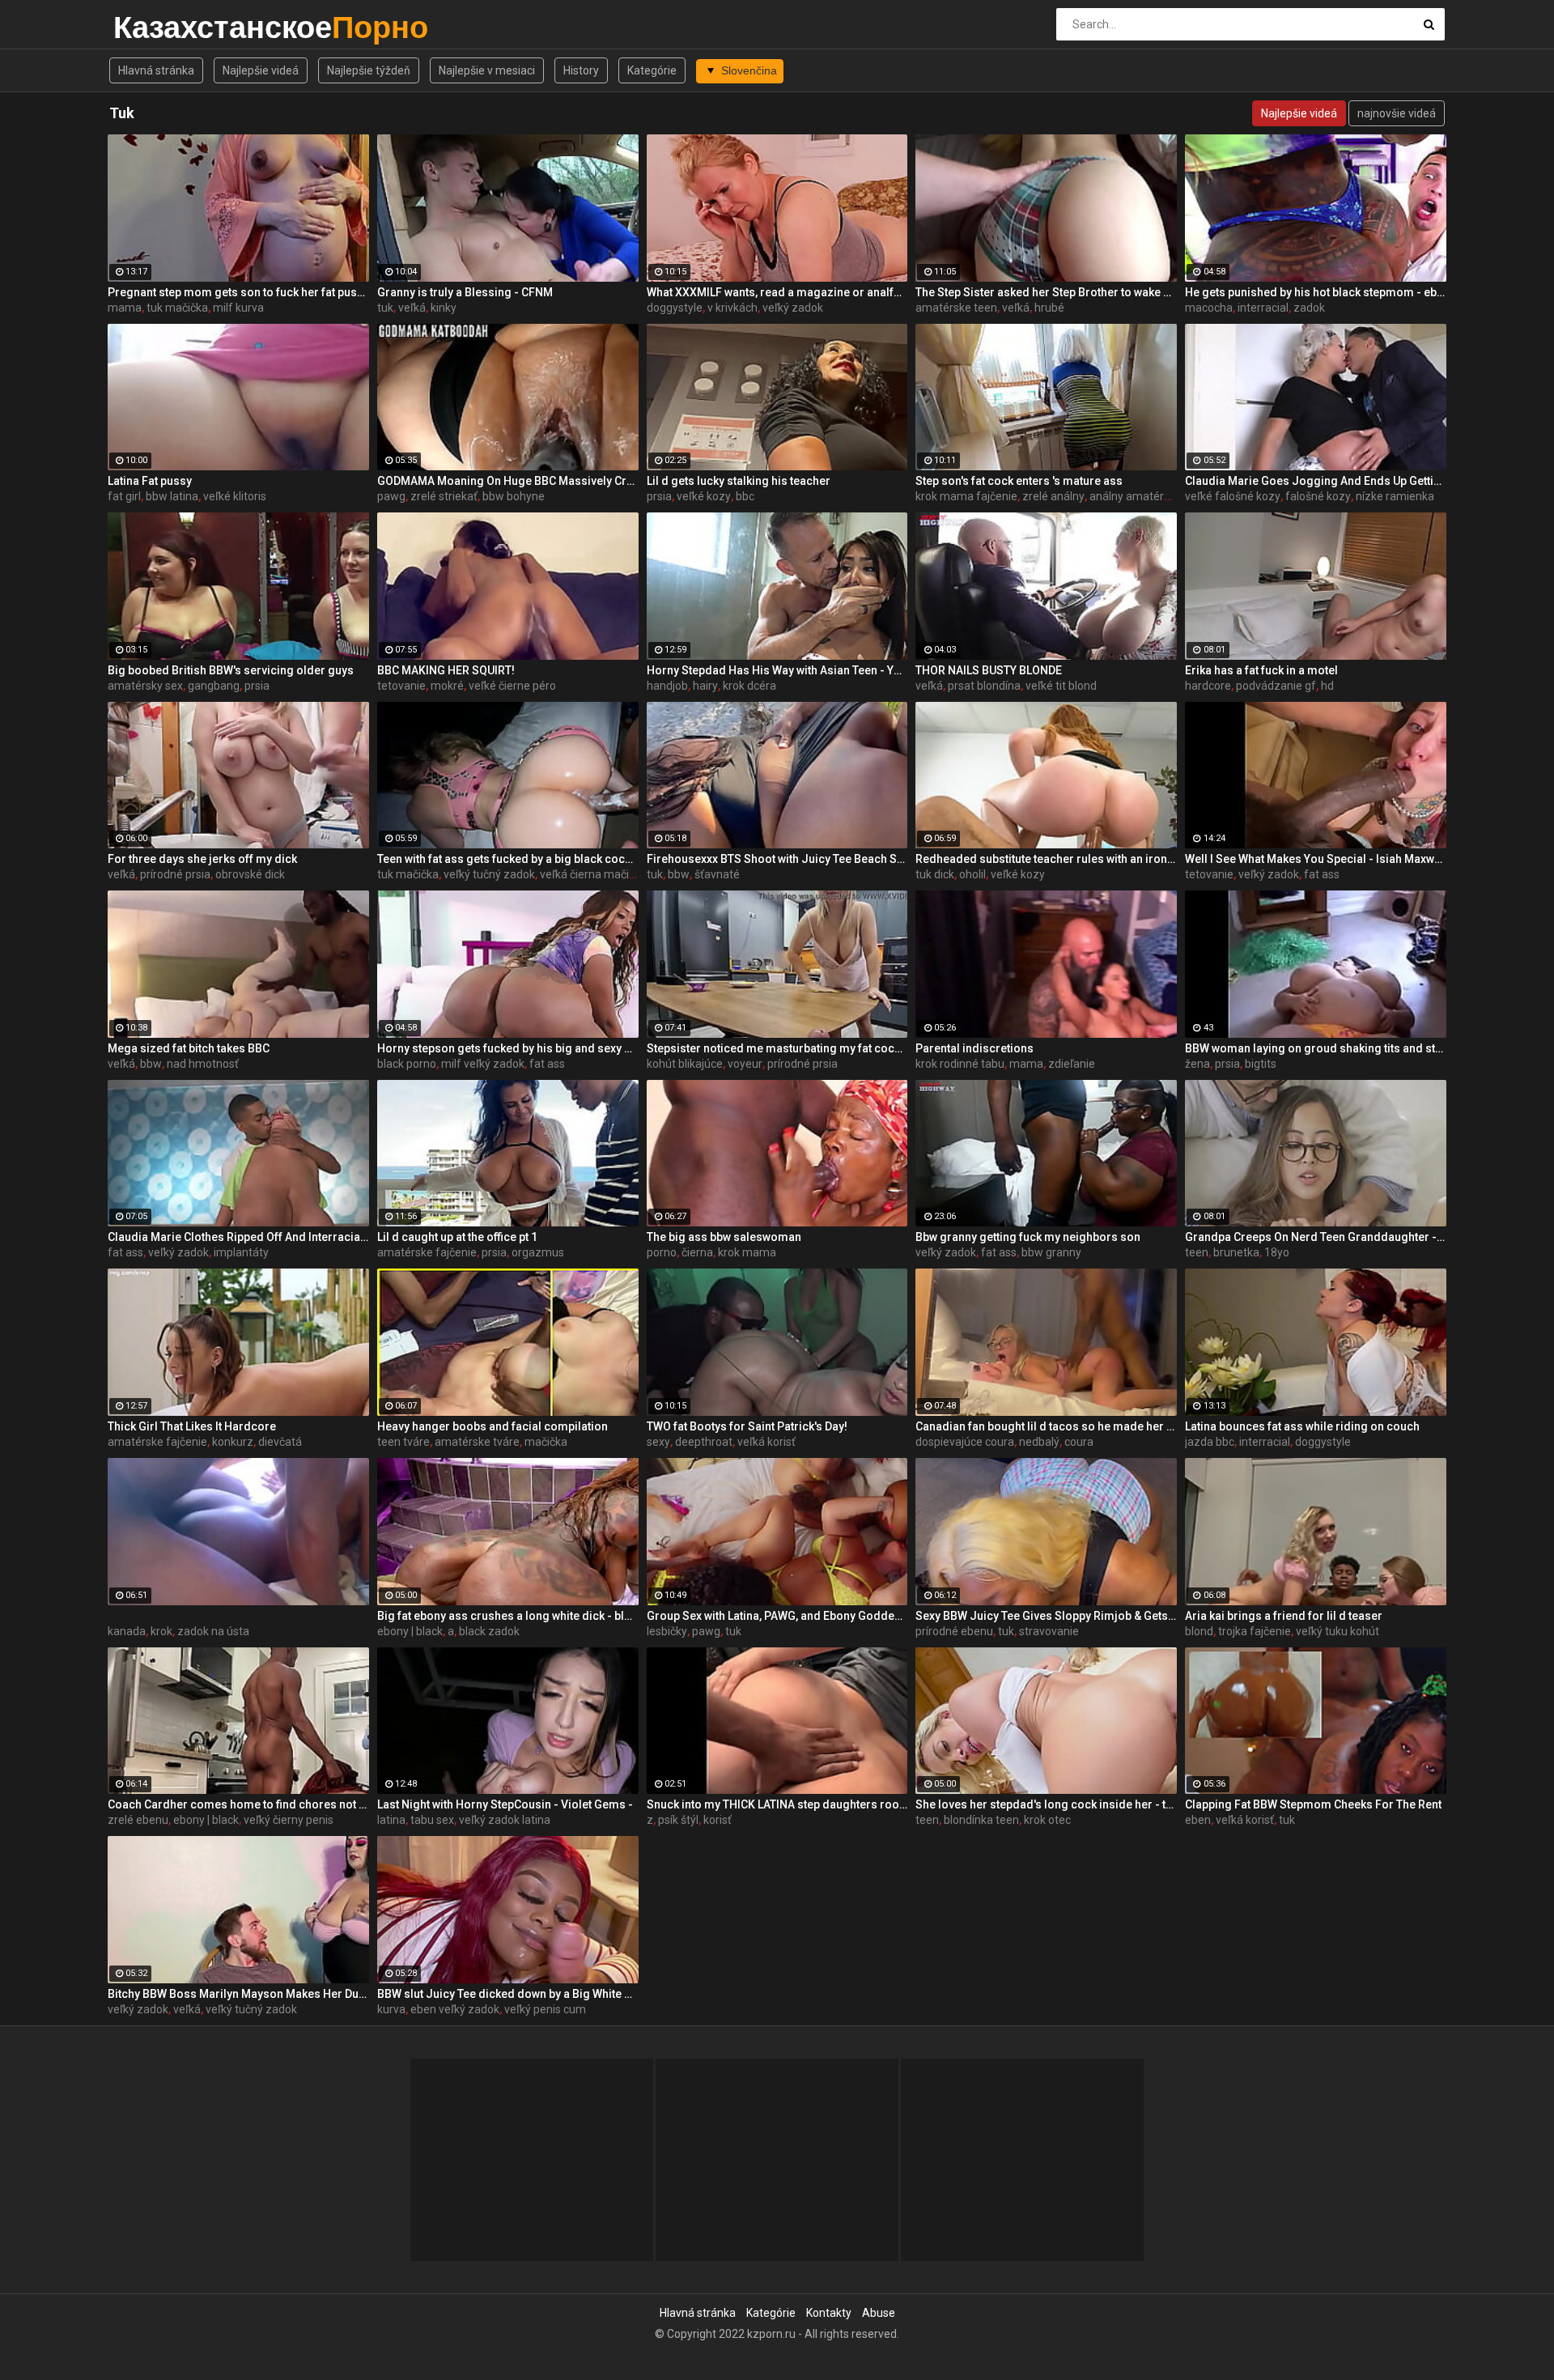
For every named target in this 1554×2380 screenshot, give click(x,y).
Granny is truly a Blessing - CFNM (465, 292)
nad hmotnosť (203, 1064)
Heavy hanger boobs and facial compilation (493, 1426)
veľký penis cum (545, 2009)
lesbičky (667, 1631)
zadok (1309, 308)
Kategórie (652, 70)
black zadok (489, 1631)
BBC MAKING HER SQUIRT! (446, 670)
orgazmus (538, 1252)
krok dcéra (749, 686)
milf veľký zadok (483, 1064)
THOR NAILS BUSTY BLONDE (989, 670)
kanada (127, 1631)
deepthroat (704, 1442)
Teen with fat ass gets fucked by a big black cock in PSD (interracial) (508, 859)
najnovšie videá (1397, 113)
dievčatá (280, 1442)
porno (662, 1252)
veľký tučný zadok (489, 874)
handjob (667, 686)
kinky (444, 308)
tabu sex (432, 1820)
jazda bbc (1210, 1442)
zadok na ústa (213, 1631)
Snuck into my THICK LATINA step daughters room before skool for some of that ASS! (777, 1804)
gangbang (214, 686)
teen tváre (403, 1442)
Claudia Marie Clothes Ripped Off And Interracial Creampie (238, 1237)
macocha (1209, 308)
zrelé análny (1053, 496)
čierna (697, 1252)
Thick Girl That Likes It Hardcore (192, 1426)
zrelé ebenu (138, 1820)
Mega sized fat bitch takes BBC (189, 1048)
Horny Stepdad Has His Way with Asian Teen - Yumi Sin (777, 670)
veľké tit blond (1061, 686)
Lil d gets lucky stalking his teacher (739, 481)
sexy (658, 1442)
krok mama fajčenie (966, 496)
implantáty (241, 1252)
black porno (407, 1064)
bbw (679, 874)
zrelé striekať (444, 496)
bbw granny (1051, 1252)
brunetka (1236, 1252)
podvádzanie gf (1276, 686)
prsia (659, 496)
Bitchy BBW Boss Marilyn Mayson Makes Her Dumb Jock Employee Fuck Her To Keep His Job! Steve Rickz (238, 1994)
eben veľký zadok (455, 2009)
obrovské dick (250, 874)
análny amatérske (1136, 496)
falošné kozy (1318, 496)
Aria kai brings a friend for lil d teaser (1284, 1616)
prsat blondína (984, 686)
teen (1197, 1252)
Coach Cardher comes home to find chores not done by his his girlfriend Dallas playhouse (238, 1804)
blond (1199, 1631)
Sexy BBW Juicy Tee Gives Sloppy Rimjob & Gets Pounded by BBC (1046, 1616)
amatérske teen (956, 308)
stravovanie (1049, 1631)
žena (1197, 1064)
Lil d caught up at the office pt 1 (457, 1237)
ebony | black (410, 1631)
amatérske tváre (477, 1442)
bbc (745, 496)
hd (1327, 686)
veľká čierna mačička (593, 874)
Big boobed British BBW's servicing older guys (231, 670)
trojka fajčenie (1255, 1631)
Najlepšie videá (261, 70)
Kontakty (829, 2313)
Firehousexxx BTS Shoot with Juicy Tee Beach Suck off (777, 859)
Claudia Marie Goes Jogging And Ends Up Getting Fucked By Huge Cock (1316, 481)
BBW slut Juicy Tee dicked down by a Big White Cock (508, 1994)
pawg (391, 496)
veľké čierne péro (512, 686)
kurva (391, 2009)
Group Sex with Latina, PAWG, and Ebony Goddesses (777, 1616)
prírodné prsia (175, 874)
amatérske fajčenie (427, 1252)
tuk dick (935, 874)
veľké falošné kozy (1233, 496)
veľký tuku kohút (1337, 1631)
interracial (1263, 308)
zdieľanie (1072, 1064)
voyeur (745, 1064)
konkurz (233, 1442)
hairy (705, 686)
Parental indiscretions (974, 1048)
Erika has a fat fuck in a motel (1261, 670)
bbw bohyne (514, 496)
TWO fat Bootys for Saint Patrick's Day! (747, 1426)
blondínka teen (981, 1820)
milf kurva (238, 308)
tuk (385, 308)
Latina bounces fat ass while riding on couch (1302, 1426)
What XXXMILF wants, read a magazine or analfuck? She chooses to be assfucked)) (777, 292)
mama (125, 308)
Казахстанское (156, 27)
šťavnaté (717, 874)
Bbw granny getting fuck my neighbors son (1028, 1237)
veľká (412, 308)
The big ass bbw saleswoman (724, 1237)
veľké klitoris (235, 496)
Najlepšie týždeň (369, 70)
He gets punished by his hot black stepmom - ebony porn (1316, 292)
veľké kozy (704, 496)
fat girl (124, 496)
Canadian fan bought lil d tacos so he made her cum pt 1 (1046, 1426)
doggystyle (675, 308)
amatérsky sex (145, 686)
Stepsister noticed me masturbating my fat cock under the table (777, 1048)
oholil (972, 874)
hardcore (1208, 686)
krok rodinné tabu (960, 1064)
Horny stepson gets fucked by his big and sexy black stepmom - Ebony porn (508, 1048)
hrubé (1049, 308)
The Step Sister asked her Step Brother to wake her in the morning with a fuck (1046, 292)
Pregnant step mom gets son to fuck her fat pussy (238, 292)
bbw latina (172, 496)
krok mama (747, 1252)
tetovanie (401, 686)
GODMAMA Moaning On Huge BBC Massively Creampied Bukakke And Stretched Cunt (508, 481)
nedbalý (1039, 1442)
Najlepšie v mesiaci (487, 70)
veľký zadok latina (505, 1820)
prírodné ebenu (954, 1631)
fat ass (1322, 874)
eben (1198, 1820)
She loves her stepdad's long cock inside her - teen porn (1046, 1804)
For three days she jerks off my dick (202, 859)
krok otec (1047, 1820)
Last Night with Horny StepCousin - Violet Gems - (505, 1804)
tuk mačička (177, 308)
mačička (546, 1442)
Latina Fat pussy (150, 481)
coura (1079, 1442)
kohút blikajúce (685, 1064)
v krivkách (732, 308)
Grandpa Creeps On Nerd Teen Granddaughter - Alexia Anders (1316, 1237)
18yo (1277, 1252)
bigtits (1261, 1064)
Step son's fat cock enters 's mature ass (1019, 481)
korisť (718, 1820)
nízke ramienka (1395, 496)
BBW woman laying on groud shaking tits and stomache (1316, 1048)
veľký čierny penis (289, 1820)
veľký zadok (793, 308)
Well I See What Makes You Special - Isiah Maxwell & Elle (1316, 859)
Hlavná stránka (156, 70)
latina (391, 1820)
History (581, 70)
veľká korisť (766, 1442)
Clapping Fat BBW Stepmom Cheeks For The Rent (1313, 1804)
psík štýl (678, 1820)
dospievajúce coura (965, 1442)
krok (161, 1631)
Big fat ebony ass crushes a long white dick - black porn (508, 1616)
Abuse (879, 2313)
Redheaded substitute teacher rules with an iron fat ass (1046, 859)
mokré (447, 686)
